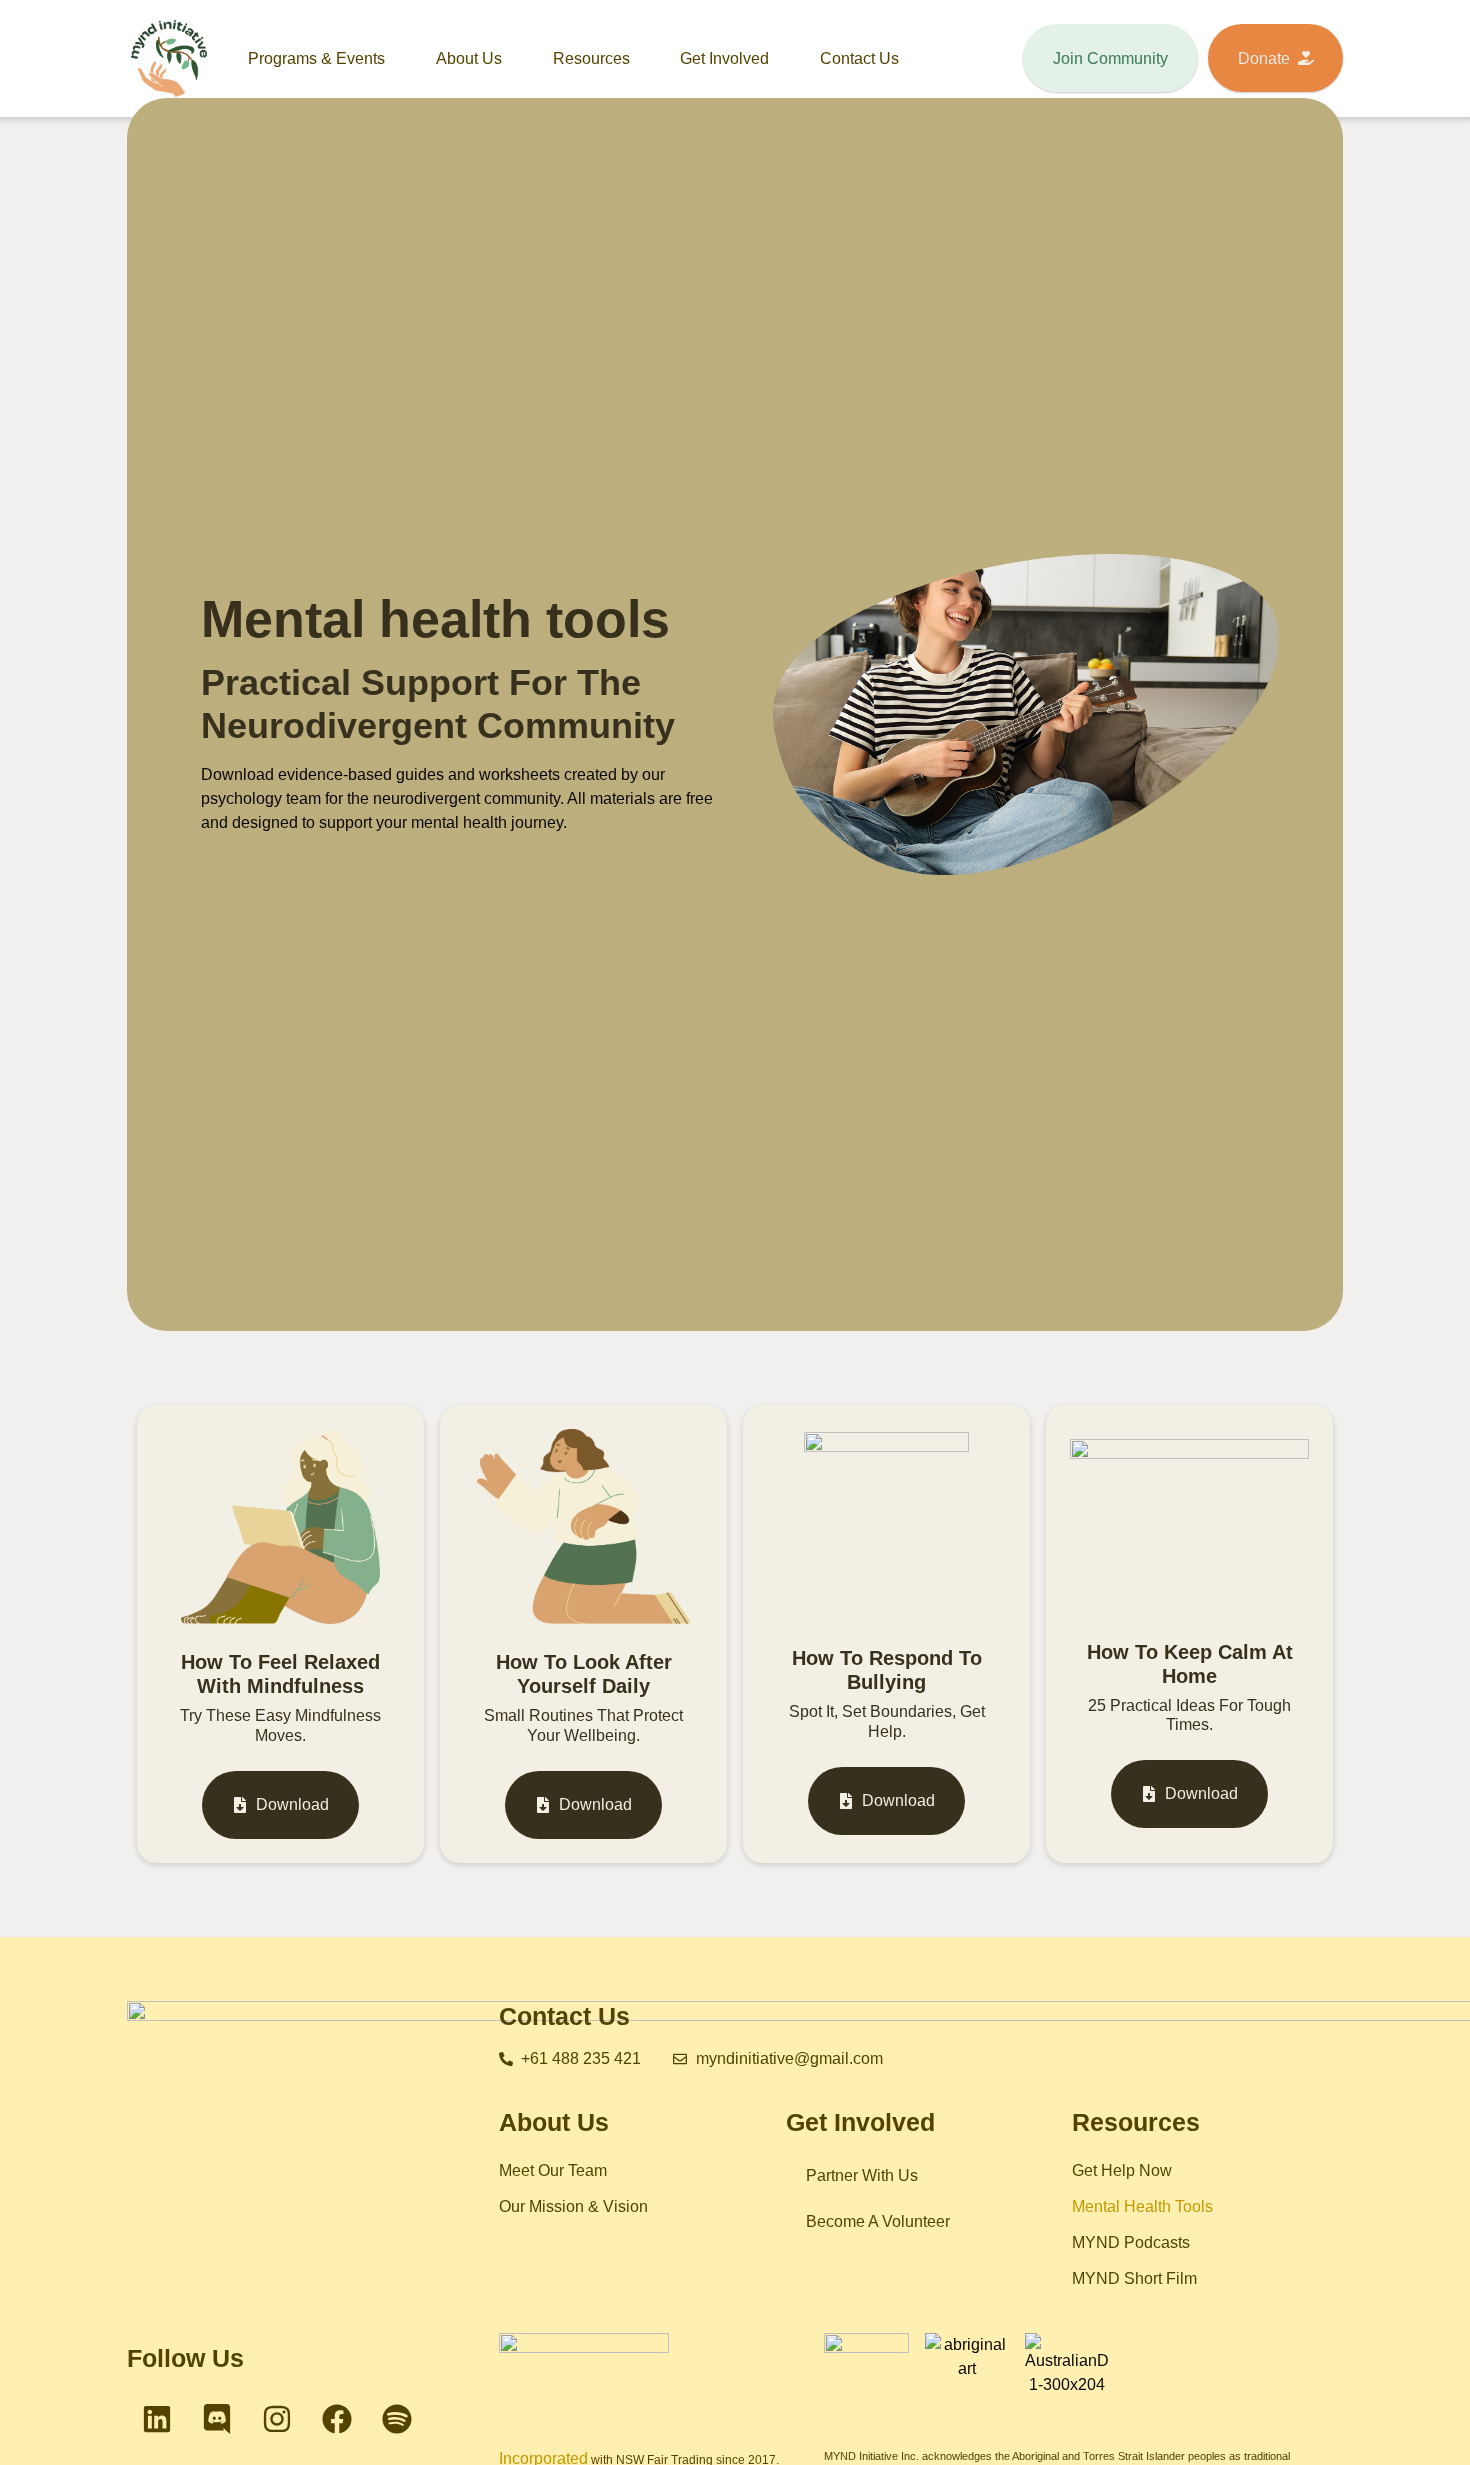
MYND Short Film (1134, 2278)
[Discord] (217, 2419)
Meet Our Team (553, 2170)
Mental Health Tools (1142, 2206)
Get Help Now (1122, 2170)
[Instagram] (277, 2419)
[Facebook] (337, 2419)
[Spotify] (397, 2419)
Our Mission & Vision (573, 2206)
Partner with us (862, 2175)
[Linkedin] (157, 2419)
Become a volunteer (878, 2221)
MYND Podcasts (1131, 2242)
